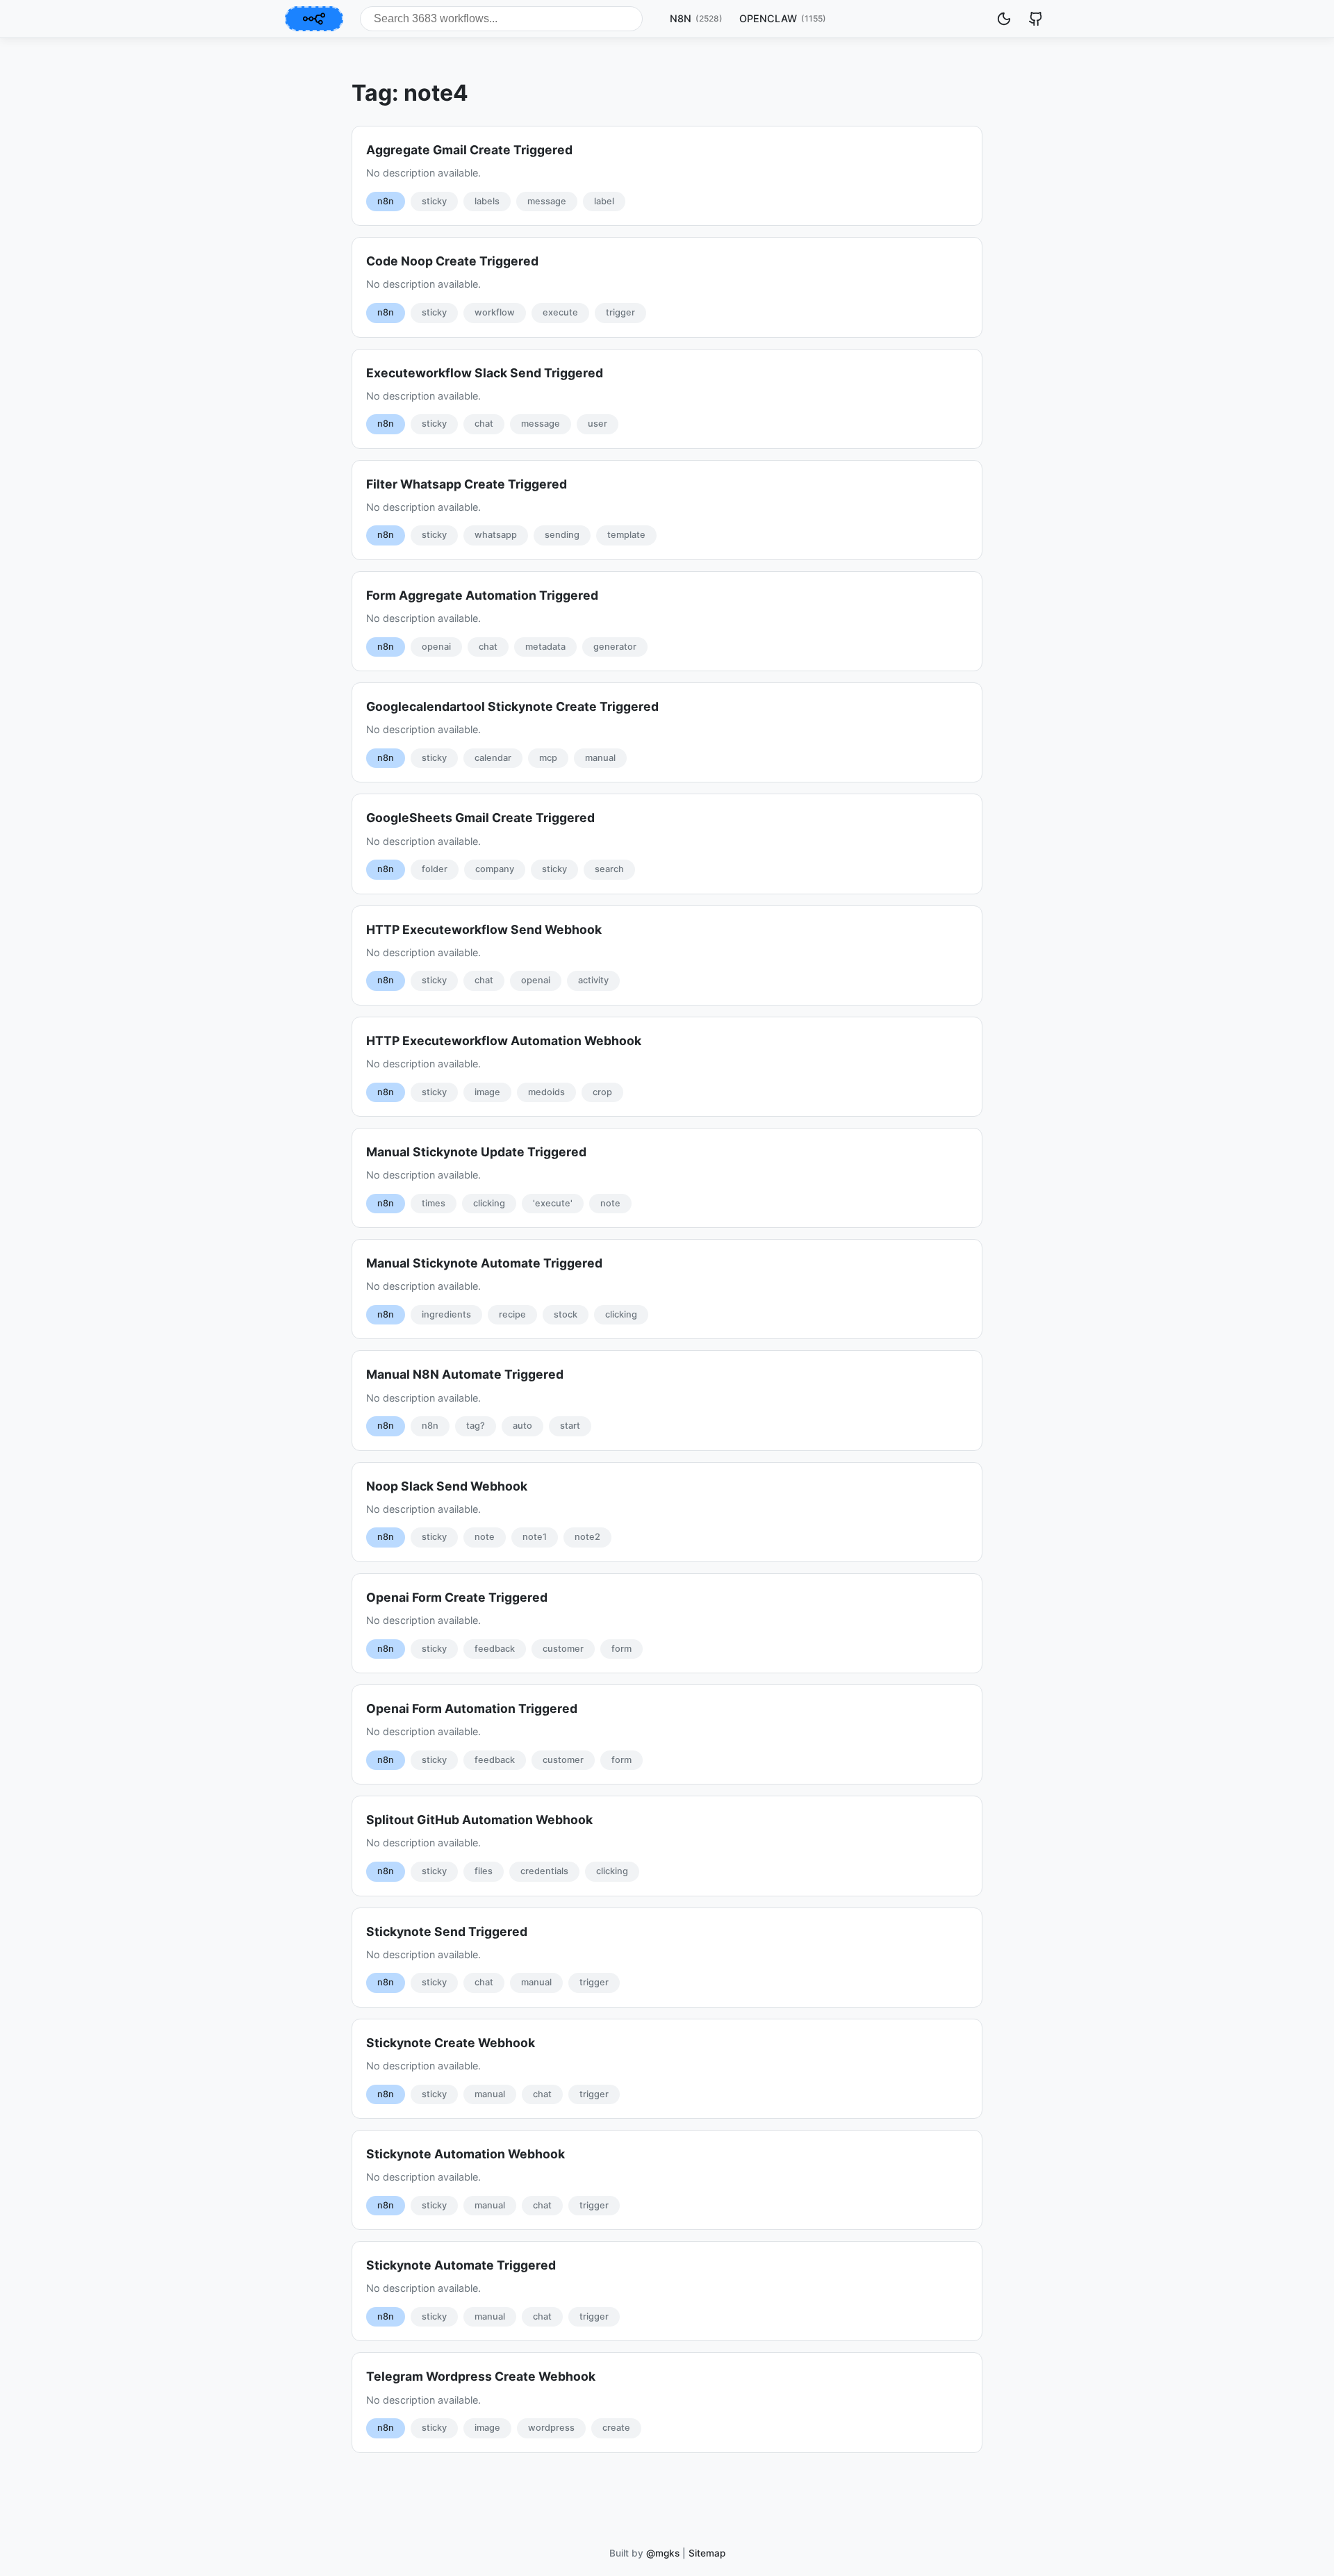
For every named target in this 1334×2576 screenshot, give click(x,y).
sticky (434, 201)
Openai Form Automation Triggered (472, 1708)
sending (562, 535)
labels (487, 201)
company (495, 869)
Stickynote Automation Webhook (466, 2154)
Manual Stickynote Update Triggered (476, 1152)
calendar (493, 758)
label (604, 201)
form (621, 1649)
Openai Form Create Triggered (457, 1597)
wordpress (551, 2428)
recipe (512, 1314)
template (626, 535)
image (487, 1092)
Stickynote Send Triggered (447, 1931)
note (610, 1203)
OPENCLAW (783, 18)
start (570, 1426)
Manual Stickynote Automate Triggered (484, 1263)
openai (436, 647)
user (598, 424)
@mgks (663, 2553)
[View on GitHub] (1036, 19)
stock (566, 1314)
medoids (546, 1092)
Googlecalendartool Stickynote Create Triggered (512, 706)
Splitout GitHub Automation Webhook (479, 1820)
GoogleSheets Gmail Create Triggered (480, 818)
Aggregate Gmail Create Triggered (469, 150)
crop (602, 1092)
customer (563, 1649)
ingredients (446, 1314)
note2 (587, 1537)
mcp (548, 758)
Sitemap (707, 2553)
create (616, 2428)
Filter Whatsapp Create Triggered (467, 484)
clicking (489, 1203)
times (434, 1203)
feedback (495, 1649)
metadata (545, 647)
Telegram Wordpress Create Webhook (481, 2376)
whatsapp (496, 535)
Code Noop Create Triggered (452, 261)
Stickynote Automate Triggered (461, 2265)
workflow (495, 312)
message (547, 201)
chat (484, 424)
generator (615, 647)
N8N (696, 18)
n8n (386, 201)
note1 (535, 1537)
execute (560, 312)
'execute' (553, 1203)
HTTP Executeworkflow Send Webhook (484, 929)
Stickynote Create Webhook (451, 2043)
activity (593, 980)
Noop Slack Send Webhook (447, 1486)
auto (522, 1426)
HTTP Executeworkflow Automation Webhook (504, 1041)
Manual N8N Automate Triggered (465, 1374)
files (484, 1871)
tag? (476, 1426)
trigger (620, 312)
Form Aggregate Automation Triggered (482, 595)
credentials (544, 1871)
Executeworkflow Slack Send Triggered (485, 373)
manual (600, 758)
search (609, 869)
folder (435, 869)
